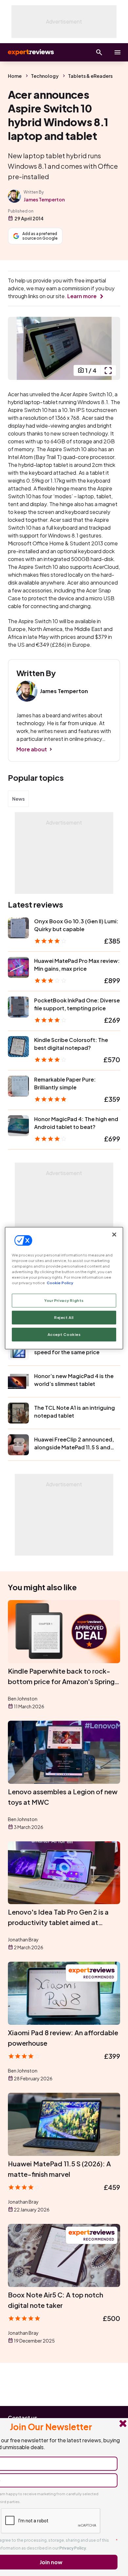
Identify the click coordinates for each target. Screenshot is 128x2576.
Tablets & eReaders (90, 76)
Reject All (64, 1317)
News (18, 799)
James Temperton (44, 199)
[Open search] (99, 52)
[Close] (114, 1234)
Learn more (82, 296)
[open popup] (108, 370)
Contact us (23, 2418)
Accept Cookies (64, 1334)
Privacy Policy (73, 2548)
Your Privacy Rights (64, 1300)
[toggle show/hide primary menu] (117, 52)
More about (32, 749)
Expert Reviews (30, 52)
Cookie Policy (60, 1283)
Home (15, 76)
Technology (45, 76)
